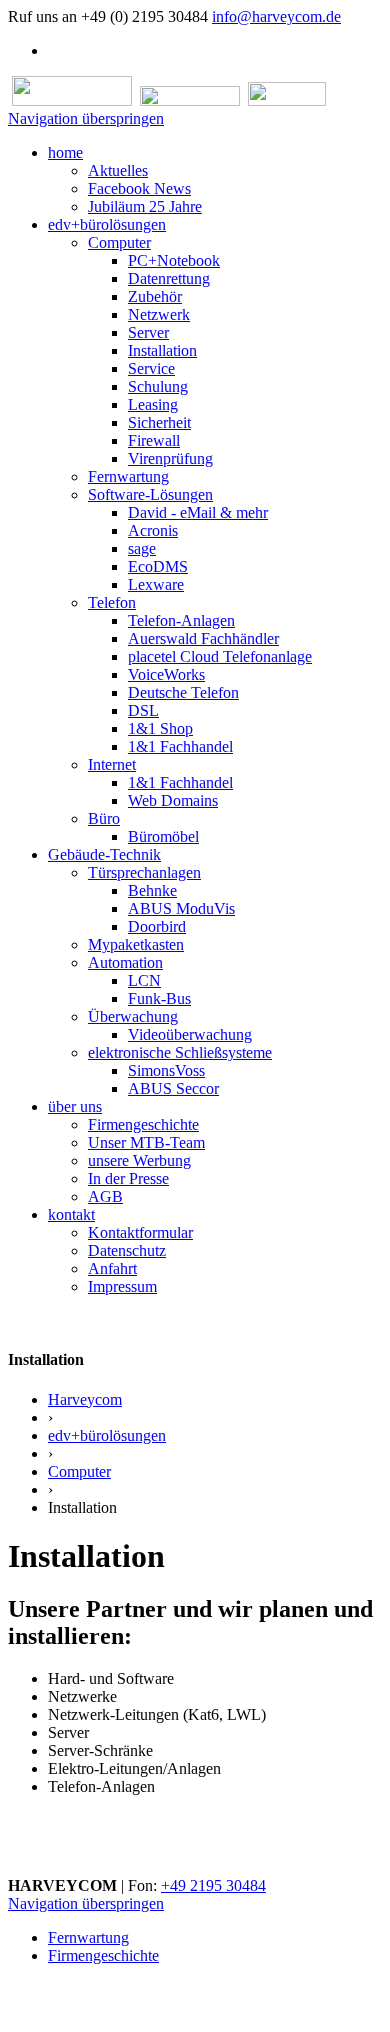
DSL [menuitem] (143, 710)
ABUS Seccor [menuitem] (173, 1088)
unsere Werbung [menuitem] (139, 1160)
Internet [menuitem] (112, 764)
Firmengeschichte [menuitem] (143, 1124)
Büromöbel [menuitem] (163, 836)
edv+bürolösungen (107, 1435)
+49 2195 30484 (213, 1885)
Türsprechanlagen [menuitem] (144, 872)
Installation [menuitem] (162, 350)
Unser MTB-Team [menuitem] (146, 1142)
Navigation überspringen (86, 118)
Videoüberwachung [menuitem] (190, 1034)
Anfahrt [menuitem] (112, 1268)
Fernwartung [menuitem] (128, 476)
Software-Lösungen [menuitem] (150, 494)
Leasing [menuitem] (153, 404)
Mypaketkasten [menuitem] (136, 944)
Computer (79, 1471)
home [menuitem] (65, 152)
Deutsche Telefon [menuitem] (183, 692)
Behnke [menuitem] (152, 890)
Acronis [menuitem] (153, 530)
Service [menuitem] (151, 368)
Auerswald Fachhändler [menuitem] (203, 638)
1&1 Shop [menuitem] (160, 728)
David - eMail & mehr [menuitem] (198, 512)
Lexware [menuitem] (156, 584)
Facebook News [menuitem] (139, 188)
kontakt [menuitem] (71, 1214)
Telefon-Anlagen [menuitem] (181, 620)
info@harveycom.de (276, 16)
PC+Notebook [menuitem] (174, 260)
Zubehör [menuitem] (155, 296)
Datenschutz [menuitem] (127, 1250)
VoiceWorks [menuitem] (166, 674)
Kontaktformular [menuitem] (140, 1232)
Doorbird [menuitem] (157, 926)
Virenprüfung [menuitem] (170, 458)
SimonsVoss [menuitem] (166, 1070)
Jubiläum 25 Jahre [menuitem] (145, 206)
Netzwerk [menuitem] (159, 314)
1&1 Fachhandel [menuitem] (180, 746)
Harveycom (85, 1399)
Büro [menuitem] (104, 818)
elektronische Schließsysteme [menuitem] (180, 1052)
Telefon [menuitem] (112, 602)
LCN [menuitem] (144, 980)
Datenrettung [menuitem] (169, 278)
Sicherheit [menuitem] (159, 422)
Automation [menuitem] (125, 962)
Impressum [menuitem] (122, 1286)
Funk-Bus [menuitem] (159, 998)
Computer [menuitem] (119, 242)
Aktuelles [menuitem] (118, 170)
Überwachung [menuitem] (133, 1016)
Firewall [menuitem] (154, 440)
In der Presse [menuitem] (128, 1178)
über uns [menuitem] (75, 1106)
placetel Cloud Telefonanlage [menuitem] (220, 656)
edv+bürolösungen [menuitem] (107, 224)
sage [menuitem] (142, 548)
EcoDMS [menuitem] (158, 566)
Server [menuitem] (148, 332)
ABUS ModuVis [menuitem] (181, 908)
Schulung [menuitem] (158, 386)
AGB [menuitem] (105, 1196)
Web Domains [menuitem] (173, 800)
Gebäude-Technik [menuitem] (104, 854)
